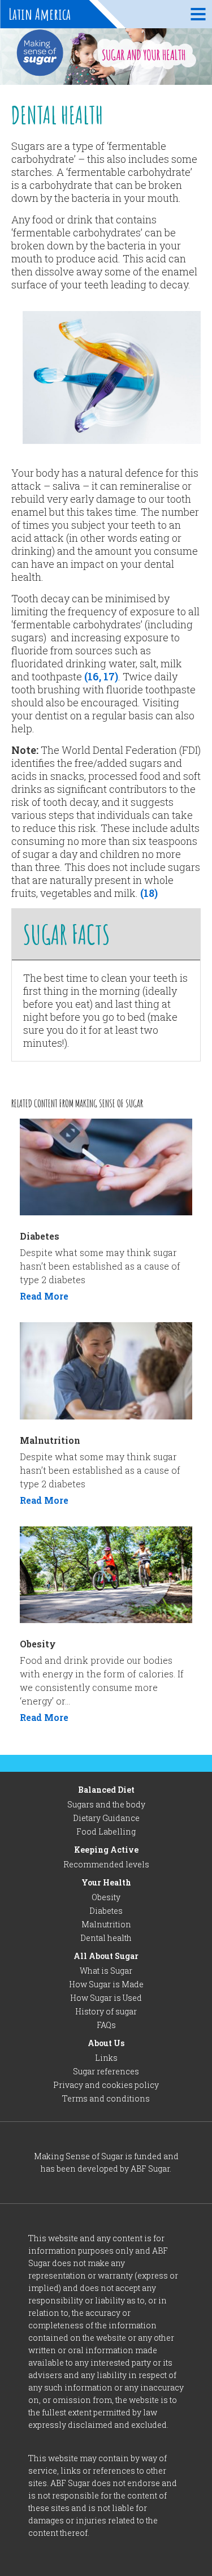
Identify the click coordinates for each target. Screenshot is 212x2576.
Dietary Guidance (106, 1818)
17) (110, 676)
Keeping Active (106, 1850)
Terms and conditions (106, 2098)
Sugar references (106, 2071)
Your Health (106, 1882)
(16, (93, 676)
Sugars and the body (106, 1804)
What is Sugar (106, 1971)
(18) (149, 893)
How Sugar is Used (106, 1998)
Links (106, 2058)
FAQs (106, 2025)
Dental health (106, 1938)
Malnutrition (106, 1924)
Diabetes (106, 1911)
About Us (106, 2043)
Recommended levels (106, 1864)
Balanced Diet (106, 1790)
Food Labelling (106, 1831)
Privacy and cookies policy (106, 2085)
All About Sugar (106, 1956)
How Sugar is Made (106, 1984)
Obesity (106, 1897)
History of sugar (106, 2011)
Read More (44, 1296)
